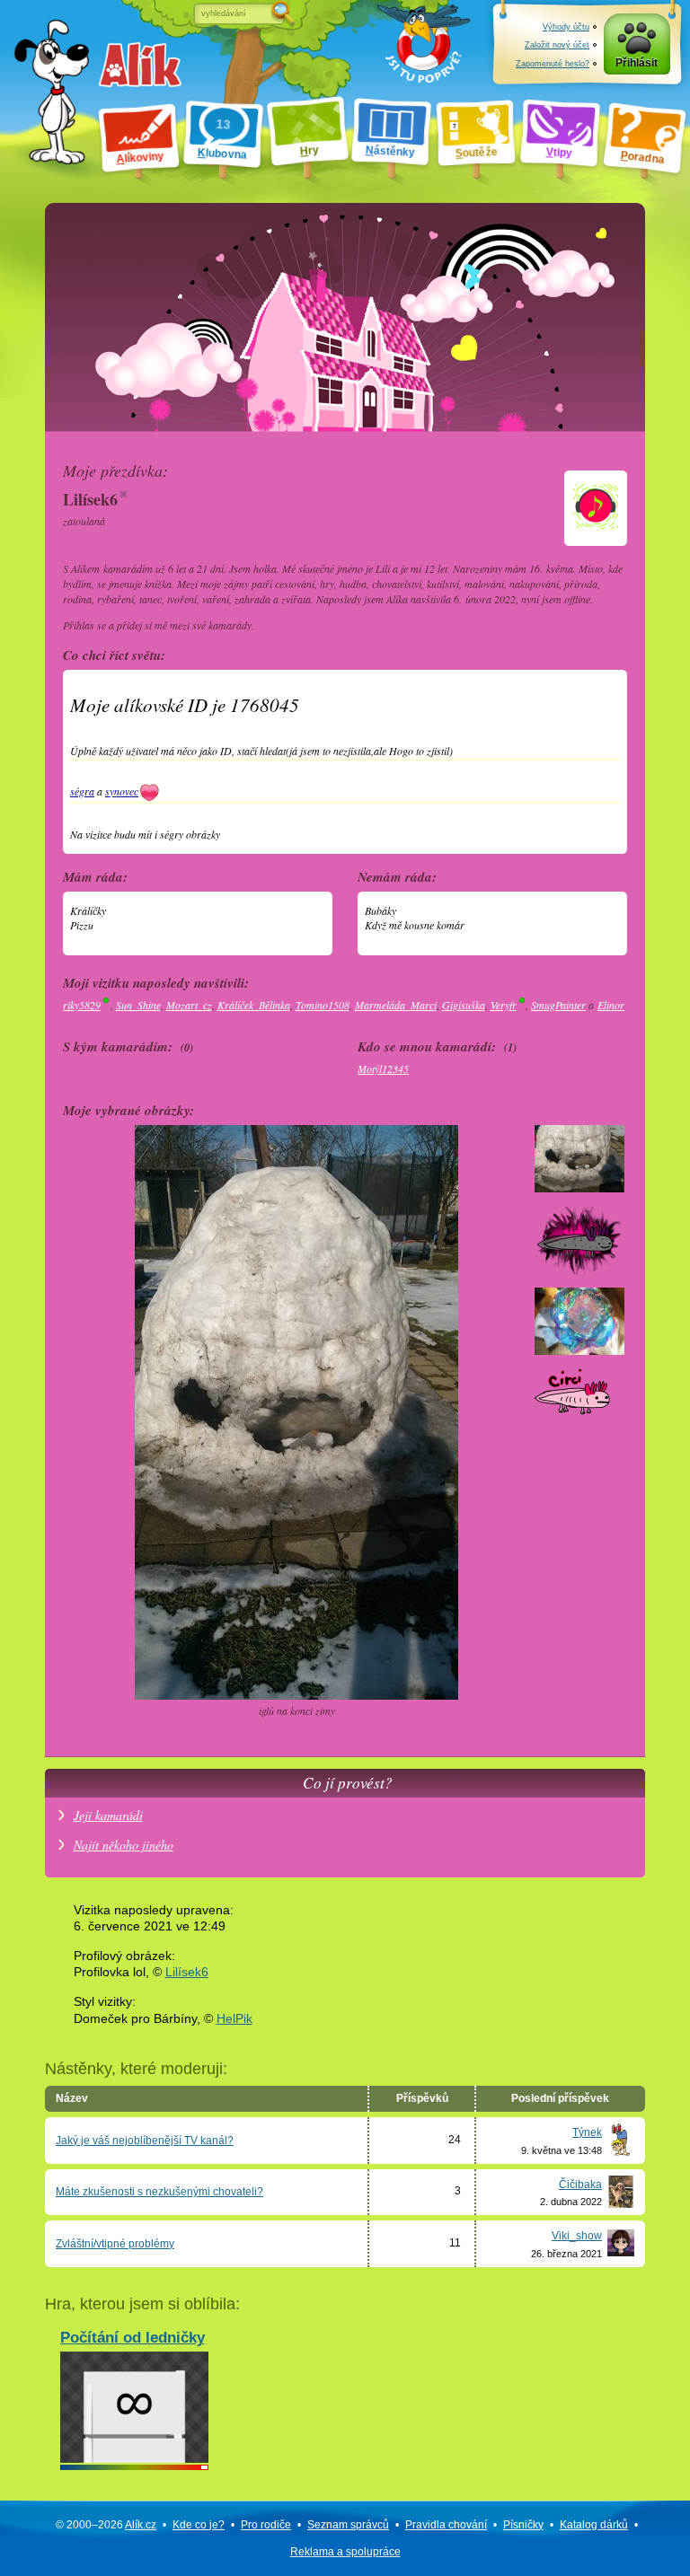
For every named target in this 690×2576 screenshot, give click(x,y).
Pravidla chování (446, 2525)
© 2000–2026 (106, 2525)
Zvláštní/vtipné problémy (115, 2244)
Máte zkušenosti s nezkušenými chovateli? (159, 2192)
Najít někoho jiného (124, 1845)
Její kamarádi (108, 1815)
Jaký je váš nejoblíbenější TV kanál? (145, 2141)
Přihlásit (637, 63)
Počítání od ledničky (133, 2337)
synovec (122, 791)
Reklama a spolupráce (345, 2552)
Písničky (523, 2525)
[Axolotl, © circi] (579, 1432)
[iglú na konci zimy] (579, 1188)
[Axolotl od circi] (579, 1270)
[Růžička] (579, 1350)
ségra (82, 791)
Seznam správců (348, 2525)
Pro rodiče (266, 2525)
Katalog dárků (594, 2525)
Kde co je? (199, 2525)
